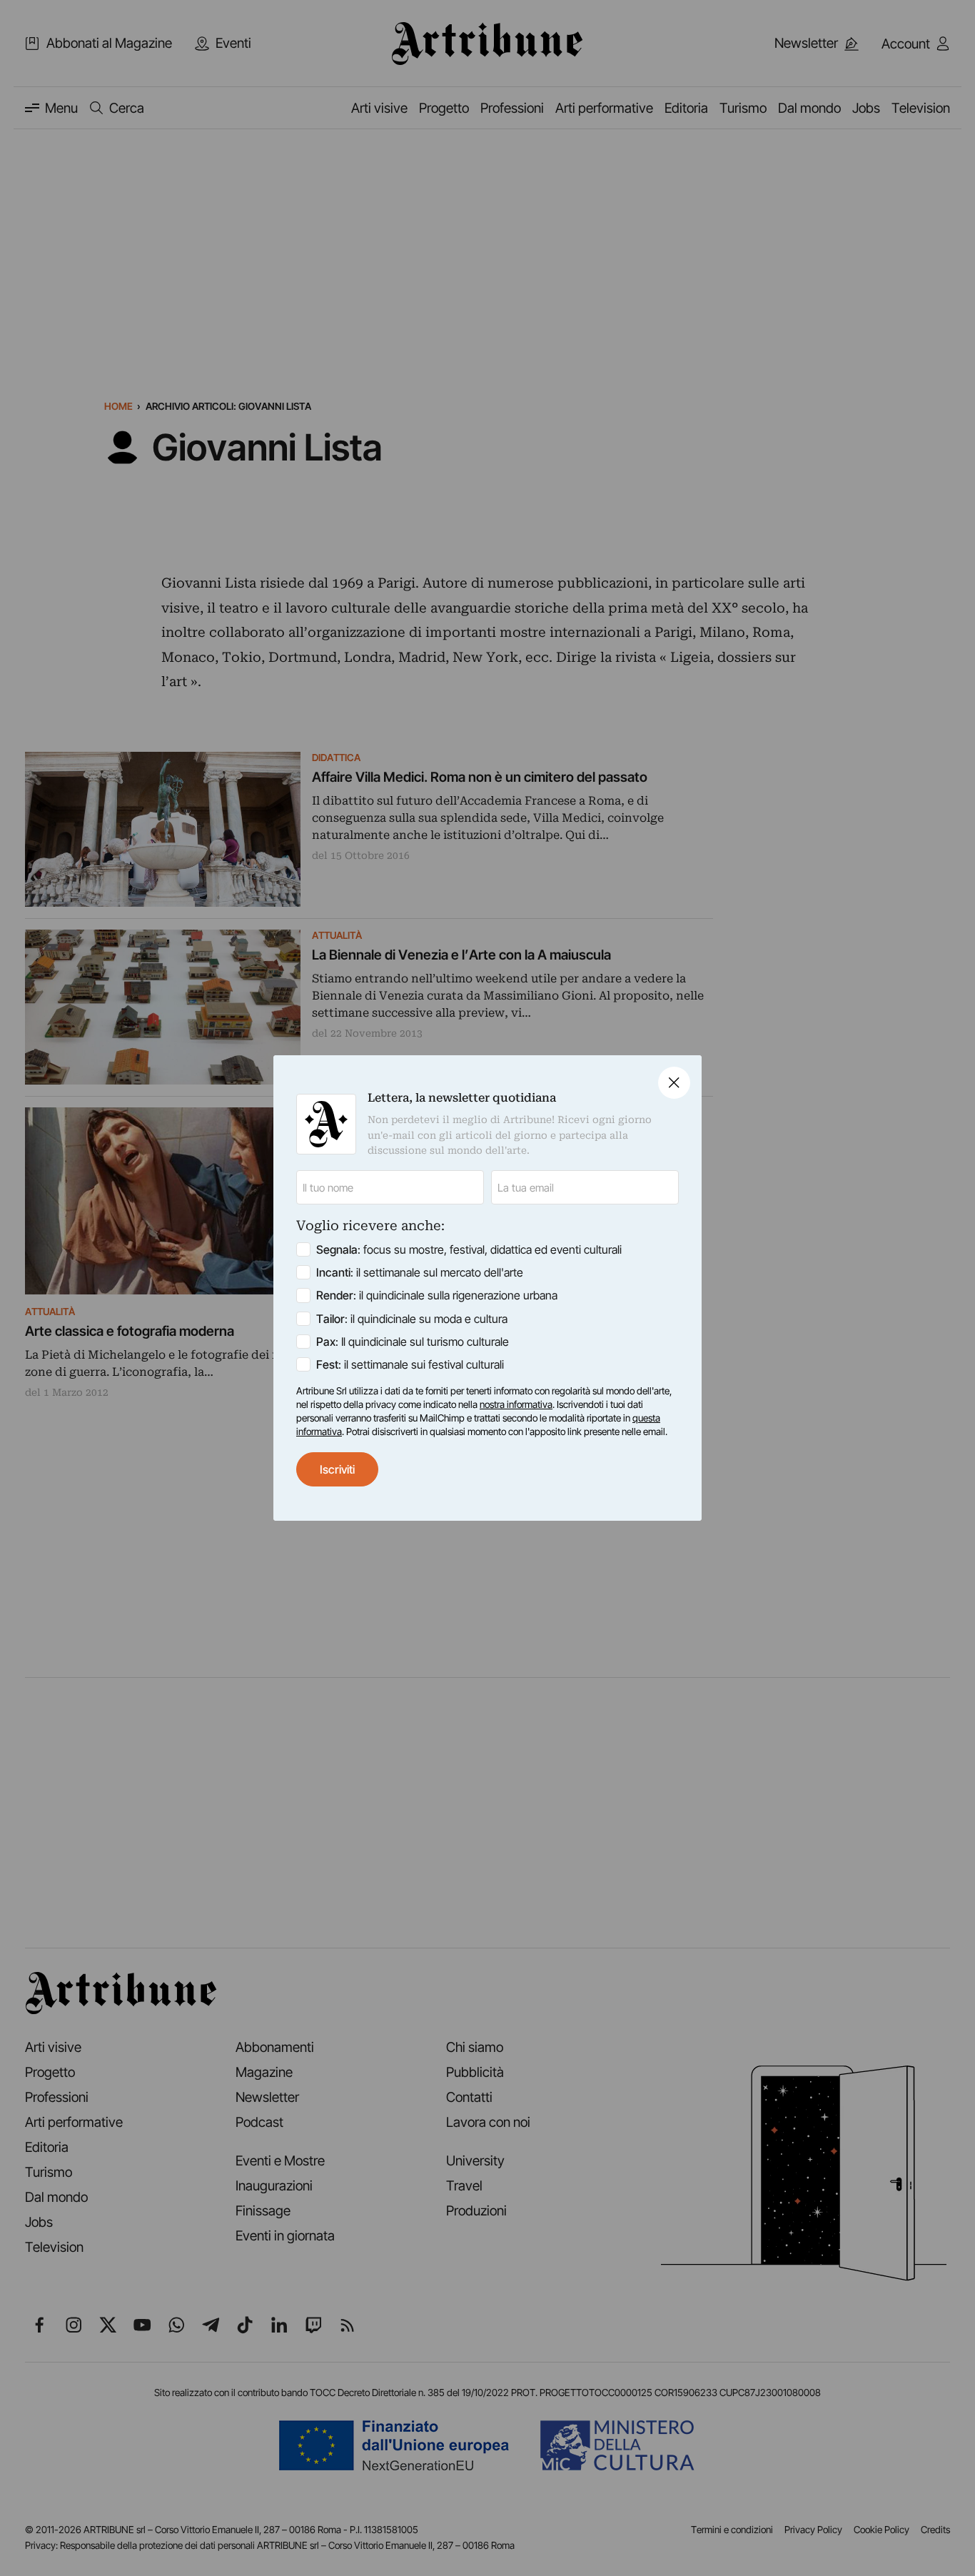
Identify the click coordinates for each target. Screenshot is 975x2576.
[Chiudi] (674, 1083)
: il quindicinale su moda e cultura (412, 1319)
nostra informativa (516, 1404)
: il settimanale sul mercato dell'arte (420, 1272)
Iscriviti (337, 1469)
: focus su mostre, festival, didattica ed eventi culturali (469, 1249)
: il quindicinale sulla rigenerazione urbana (437, 1295)
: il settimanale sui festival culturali (410, 1364)
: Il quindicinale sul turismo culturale (413, 1342)
